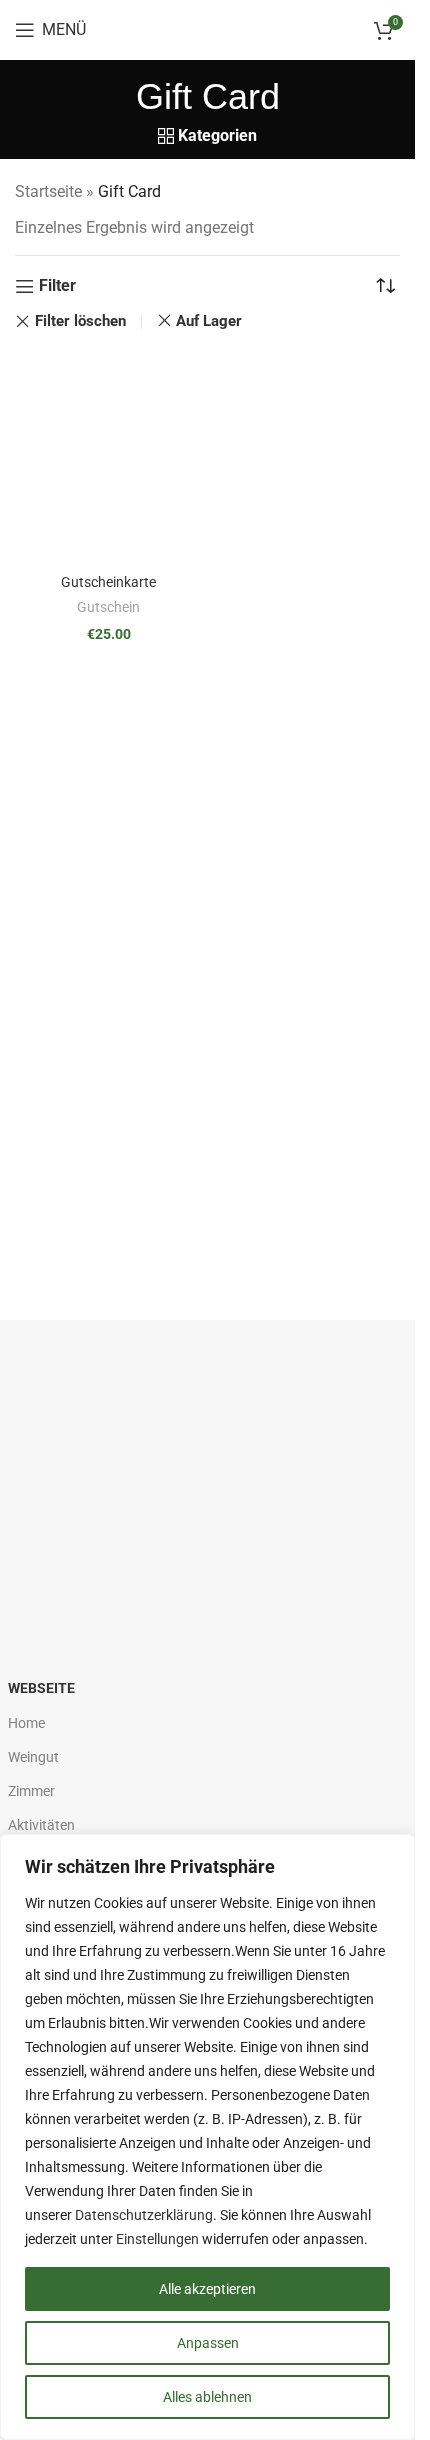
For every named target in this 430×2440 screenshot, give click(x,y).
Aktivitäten (41, 1825)
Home (26, 1723)
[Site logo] (207, 28)
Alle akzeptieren (207, 2289)
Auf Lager (209, 321)
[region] (207, 2137)
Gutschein (108, 607)
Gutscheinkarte (108, 582)
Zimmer (31, 1791)
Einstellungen (157, 2239)
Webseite (41, 1688)
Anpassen (208, 2343)
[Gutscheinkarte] (109, 459)
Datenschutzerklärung (144, 2215)
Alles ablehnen (207, 2397)
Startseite (48, 191)
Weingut (33, 1757)
